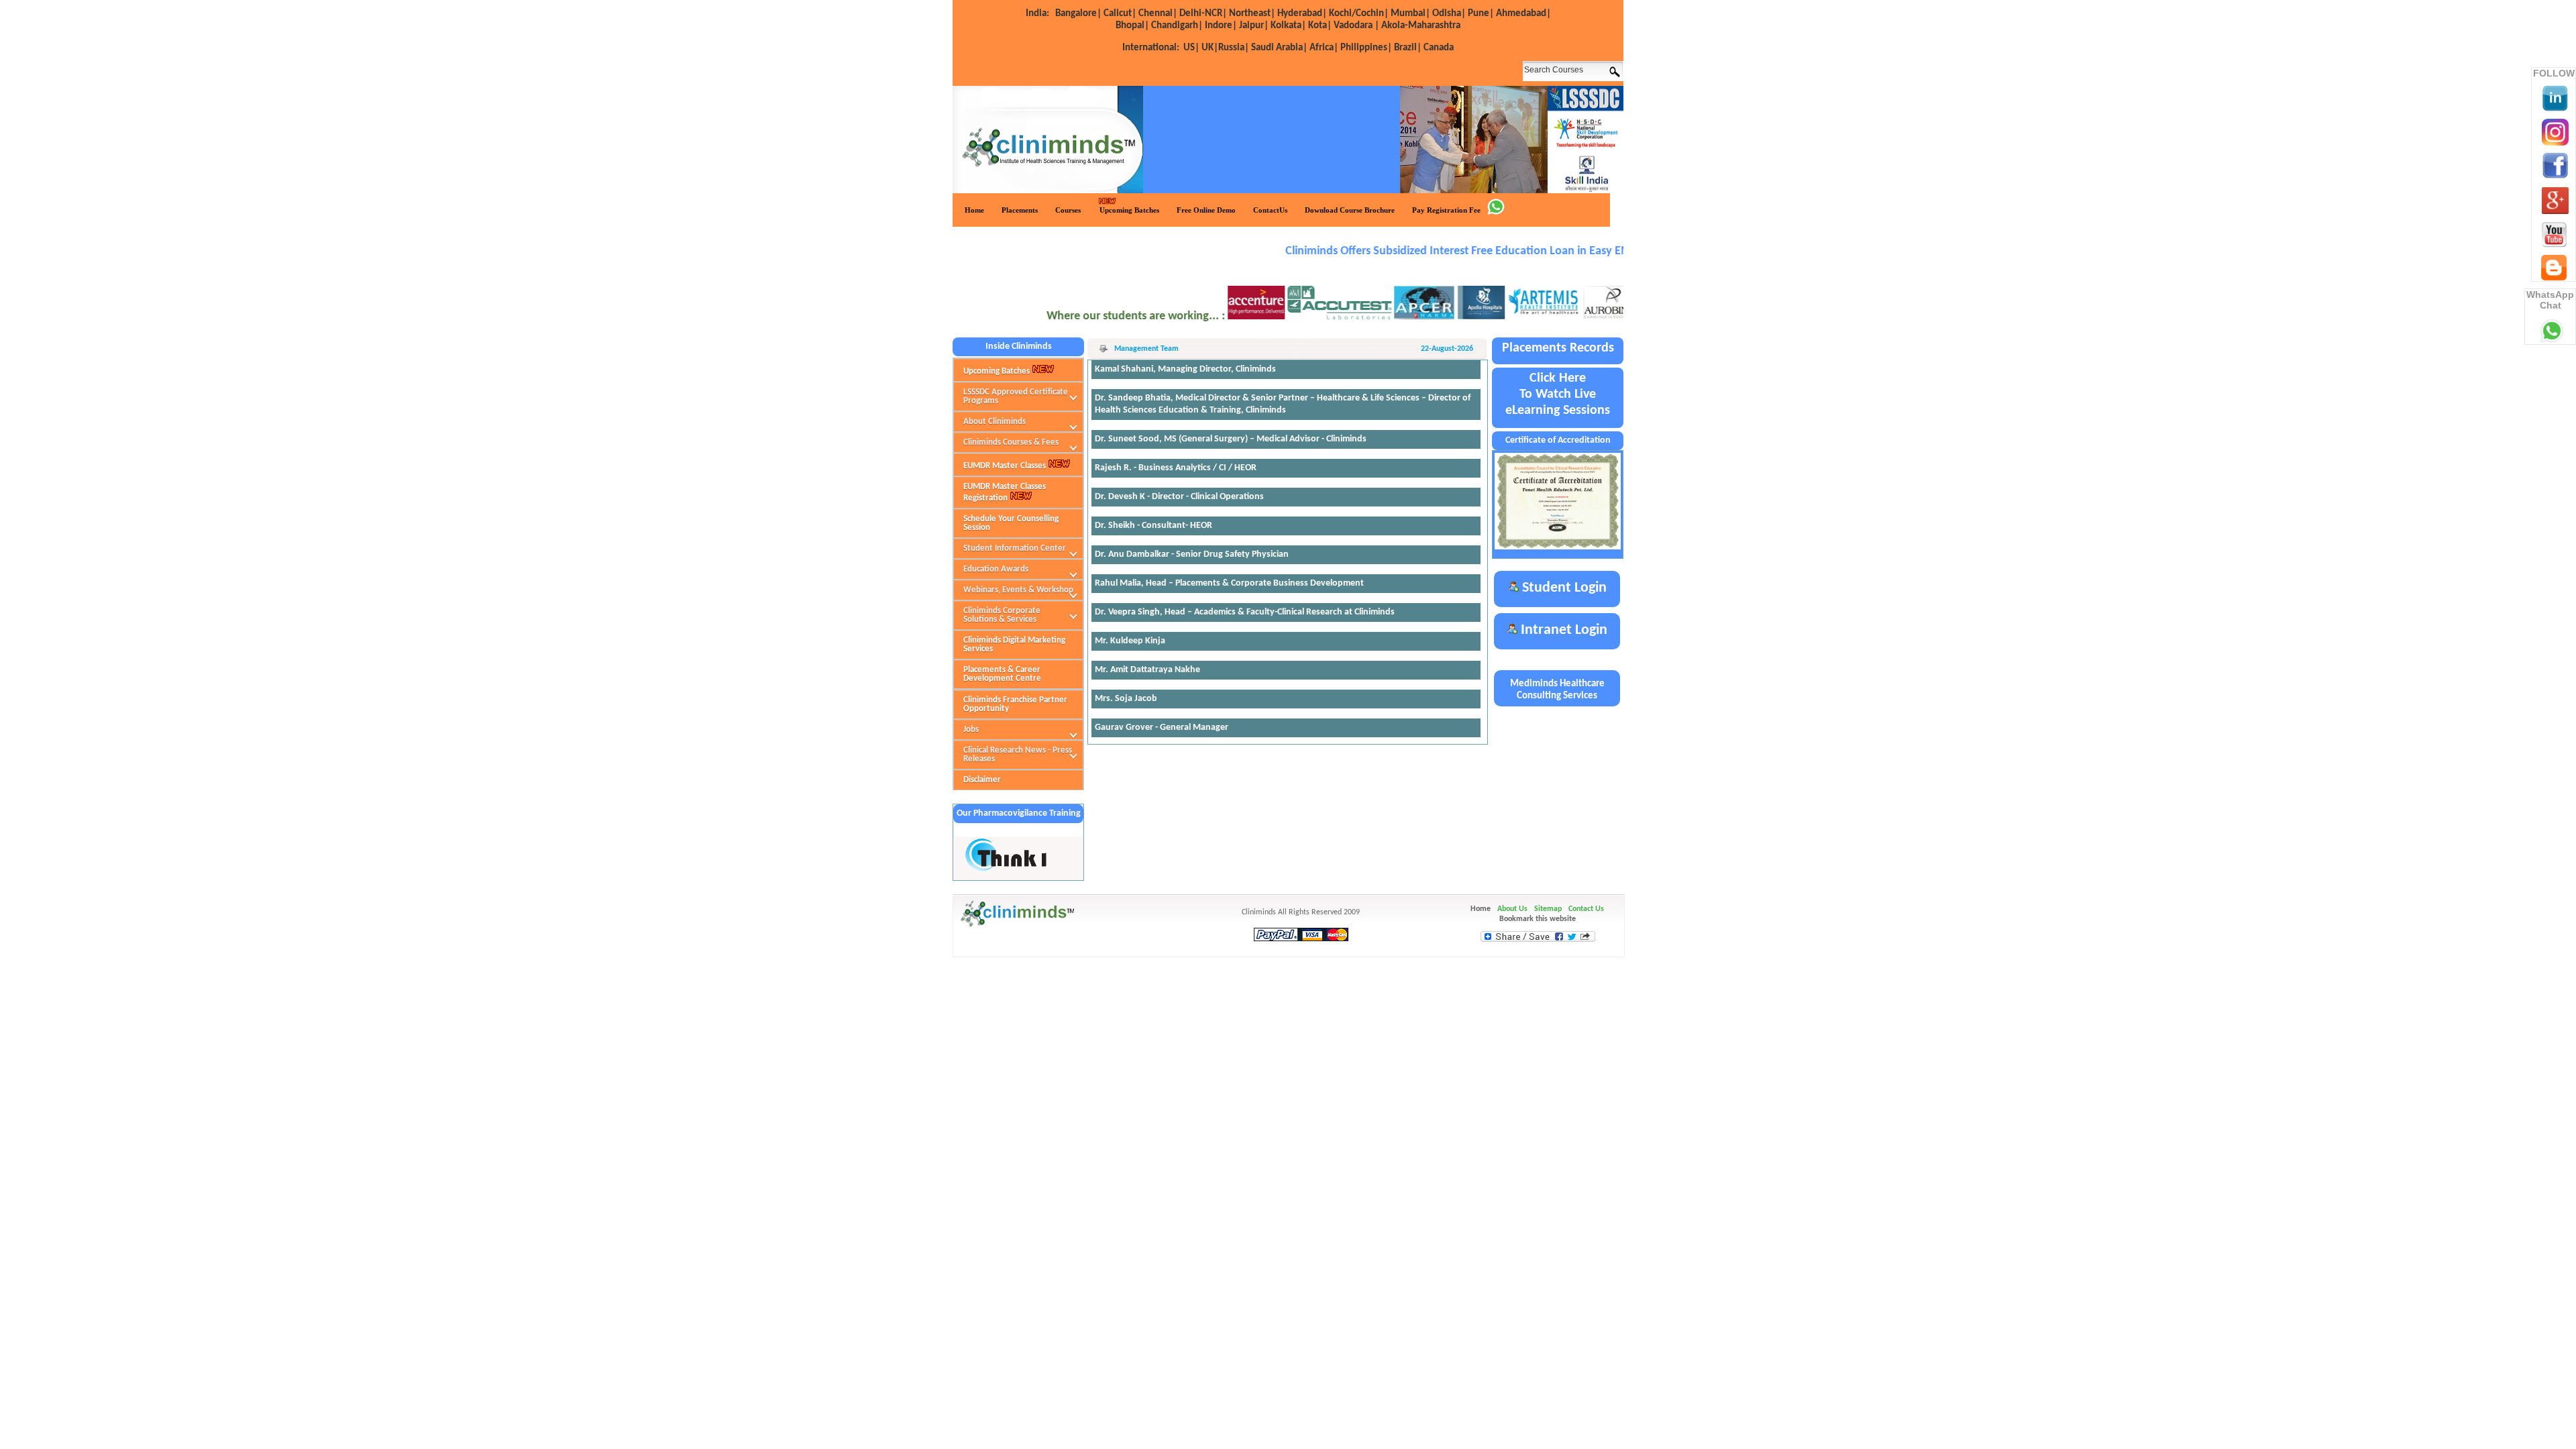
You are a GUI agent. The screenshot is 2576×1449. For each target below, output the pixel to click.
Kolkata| (1288, 26)
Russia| (1234, 48)
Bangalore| (1078, 14)
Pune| (1481, 14)
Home (974, 210)
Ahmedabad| (1523, 14)
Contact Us (1586, 909)
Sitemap (1548, 909)
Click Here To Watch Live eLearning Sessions (1558, 394)
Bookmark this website (1538, 919)
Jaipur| (1254, 26)
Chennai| (1158, 14)
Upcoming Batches (1129, 210)
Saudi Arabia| (1279, 48)
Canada (1439, 48)
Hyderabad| (1302, 14)
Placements (1020, 210)
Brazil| (1408, 48)
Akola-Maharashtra (1421, 26)
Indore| (1221, 26)
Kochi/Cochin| (1359, 14)
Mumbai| (1410, 14)
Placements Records (1558, 348)
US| (1161, 48)
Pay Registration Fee (1446, 210)
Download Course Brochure (1350, 210)
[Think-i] (1007, 869)
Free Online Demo (1206, 210)
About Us (1512, 909)
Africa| (1324, 48)
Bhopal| (1132, 26)
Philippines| (1366, 48)
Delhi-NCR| (1203, 14)
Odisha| (1449, 14)
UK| (1210, 48)
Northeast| (1252, 14)
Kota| (1320, 26)
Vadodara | (1356, 26)
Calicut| (1120, 14)
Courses (1068, 210)
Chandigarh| (1177, 26)
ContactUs (1270, 210)
